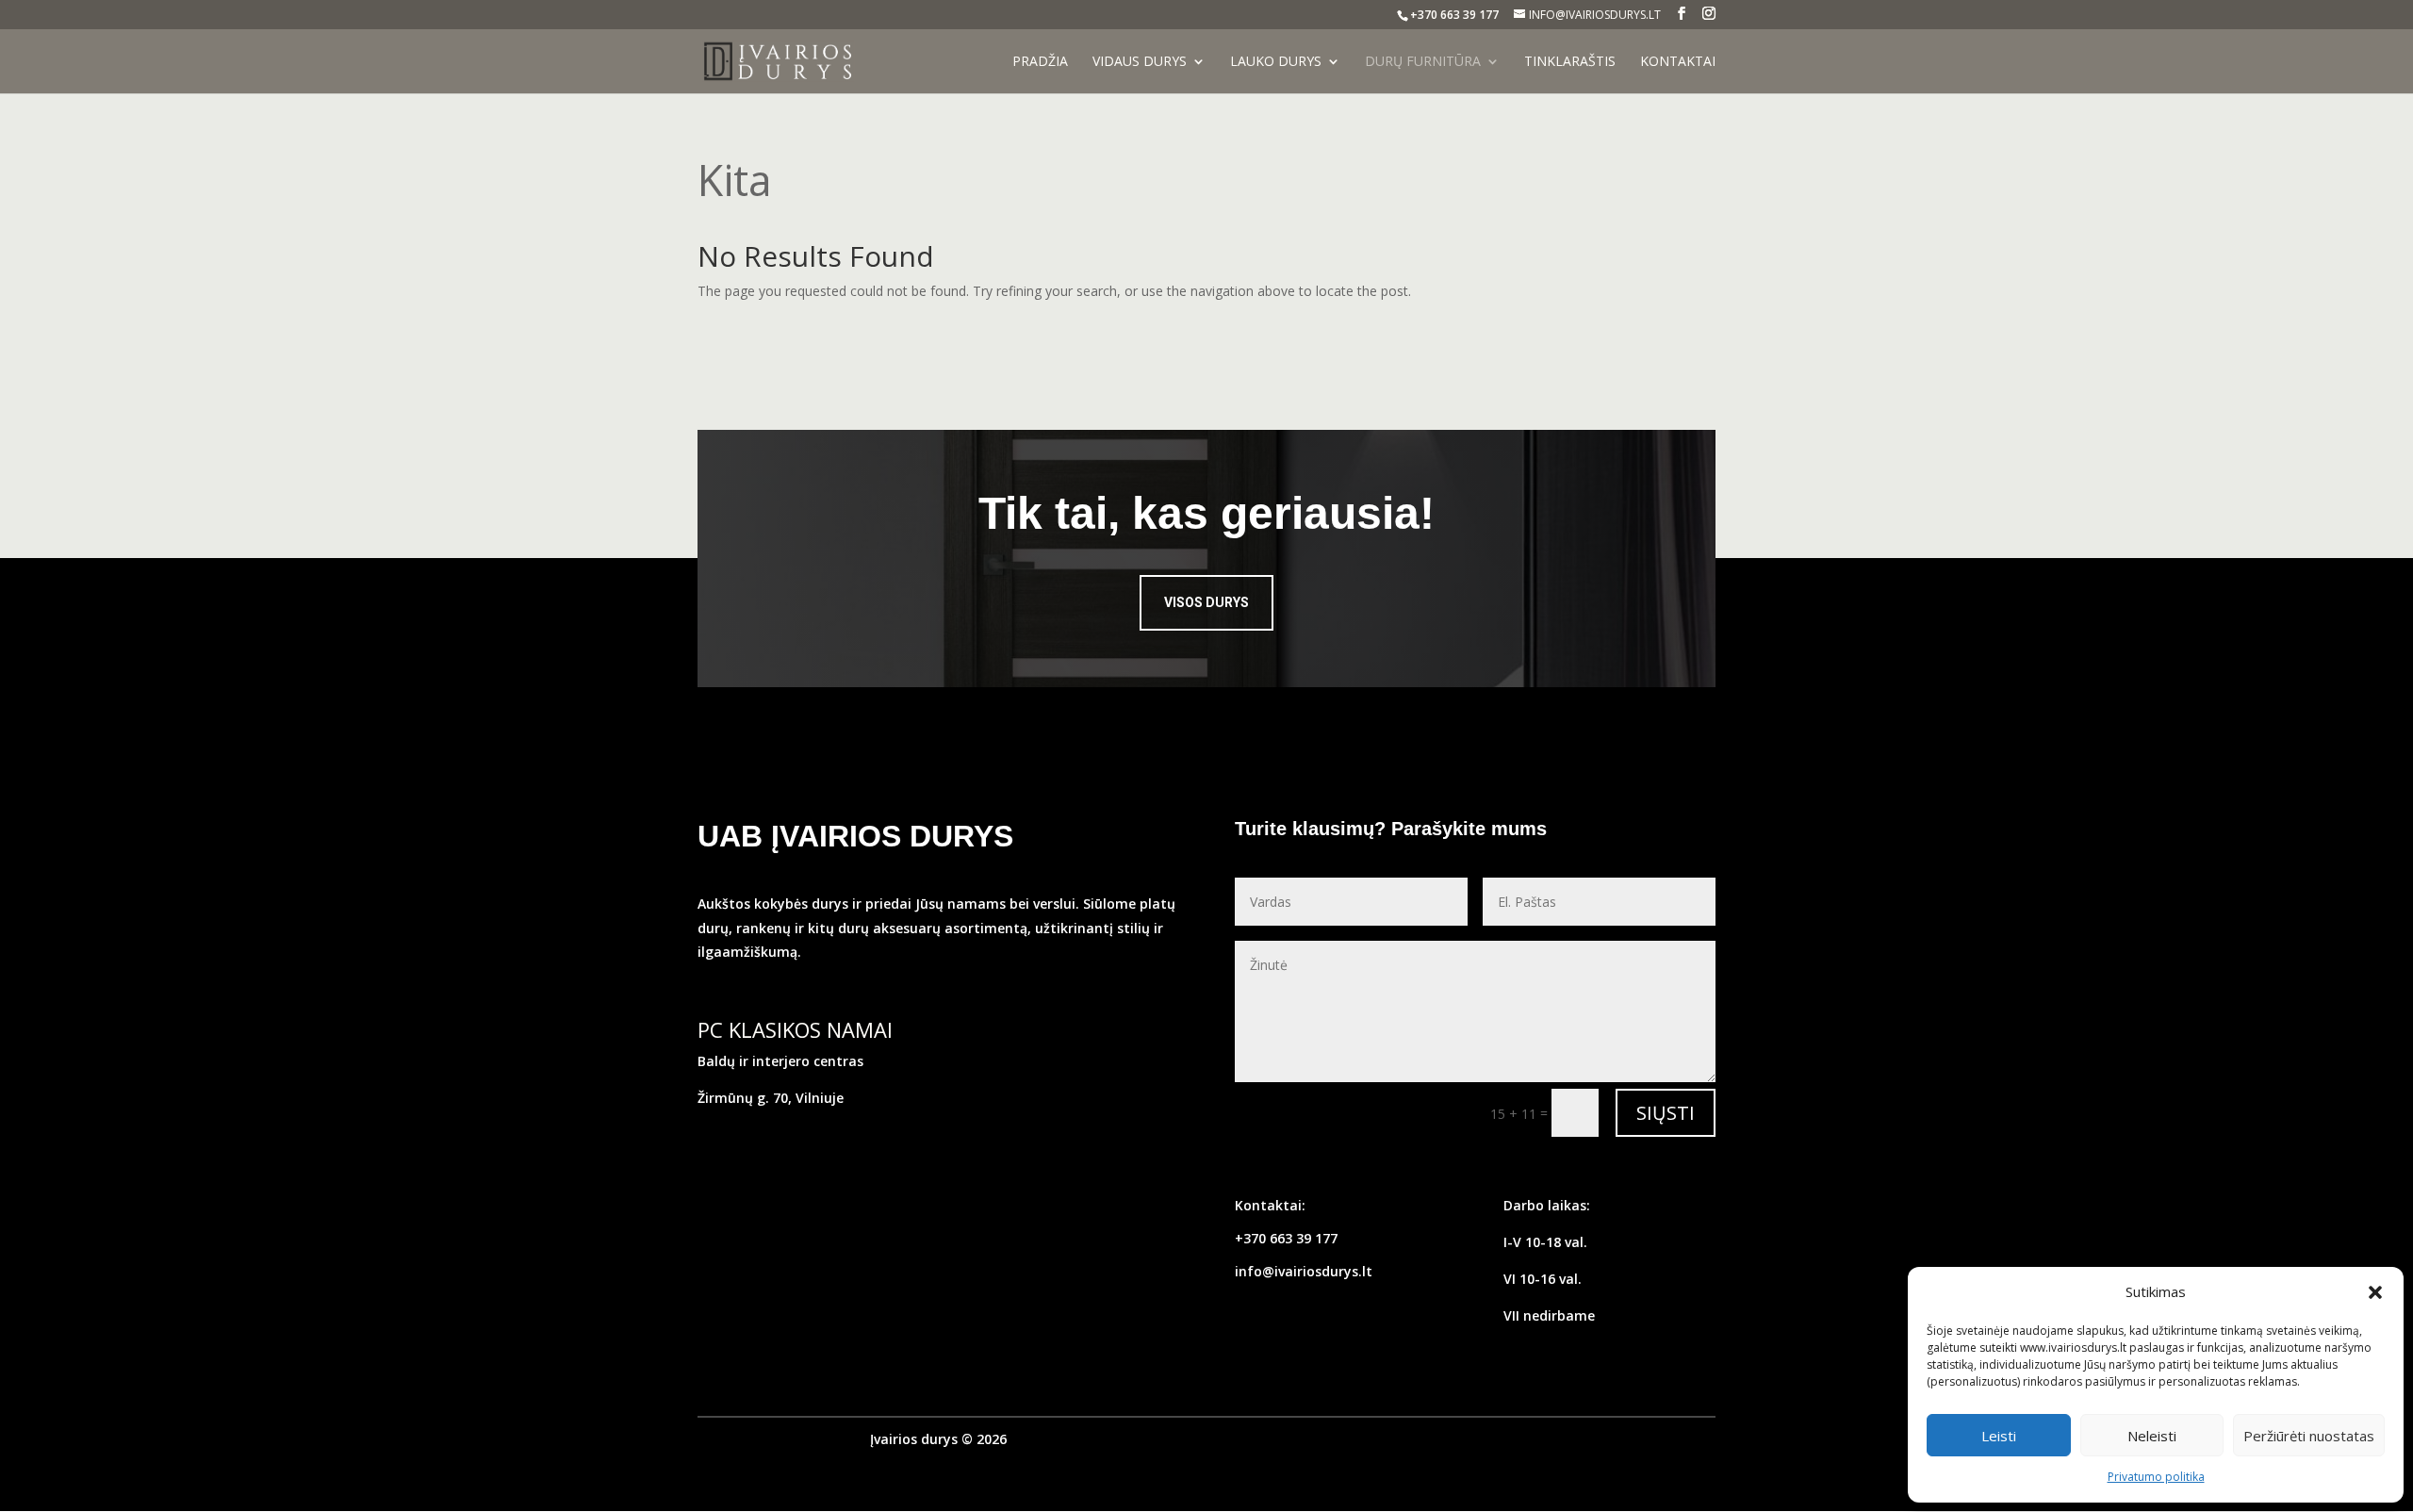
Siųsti (1666, 1113)
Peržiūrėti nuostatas (2309, 1436)
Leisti (1999, 1436)
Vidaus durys (1140, 62)
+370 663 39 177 (1286, 1238)
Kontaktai (1678, 62)
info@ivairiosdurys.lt (1304, 1271)
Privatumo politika (2156, 1477)
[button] (2375, 1292)
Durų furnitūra (1423, 62)
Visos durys (1206, 602)
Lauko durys (1276, 62)
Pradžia (1040, 62)
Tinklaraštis (1570, 62)
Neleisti (2152, 1436)
